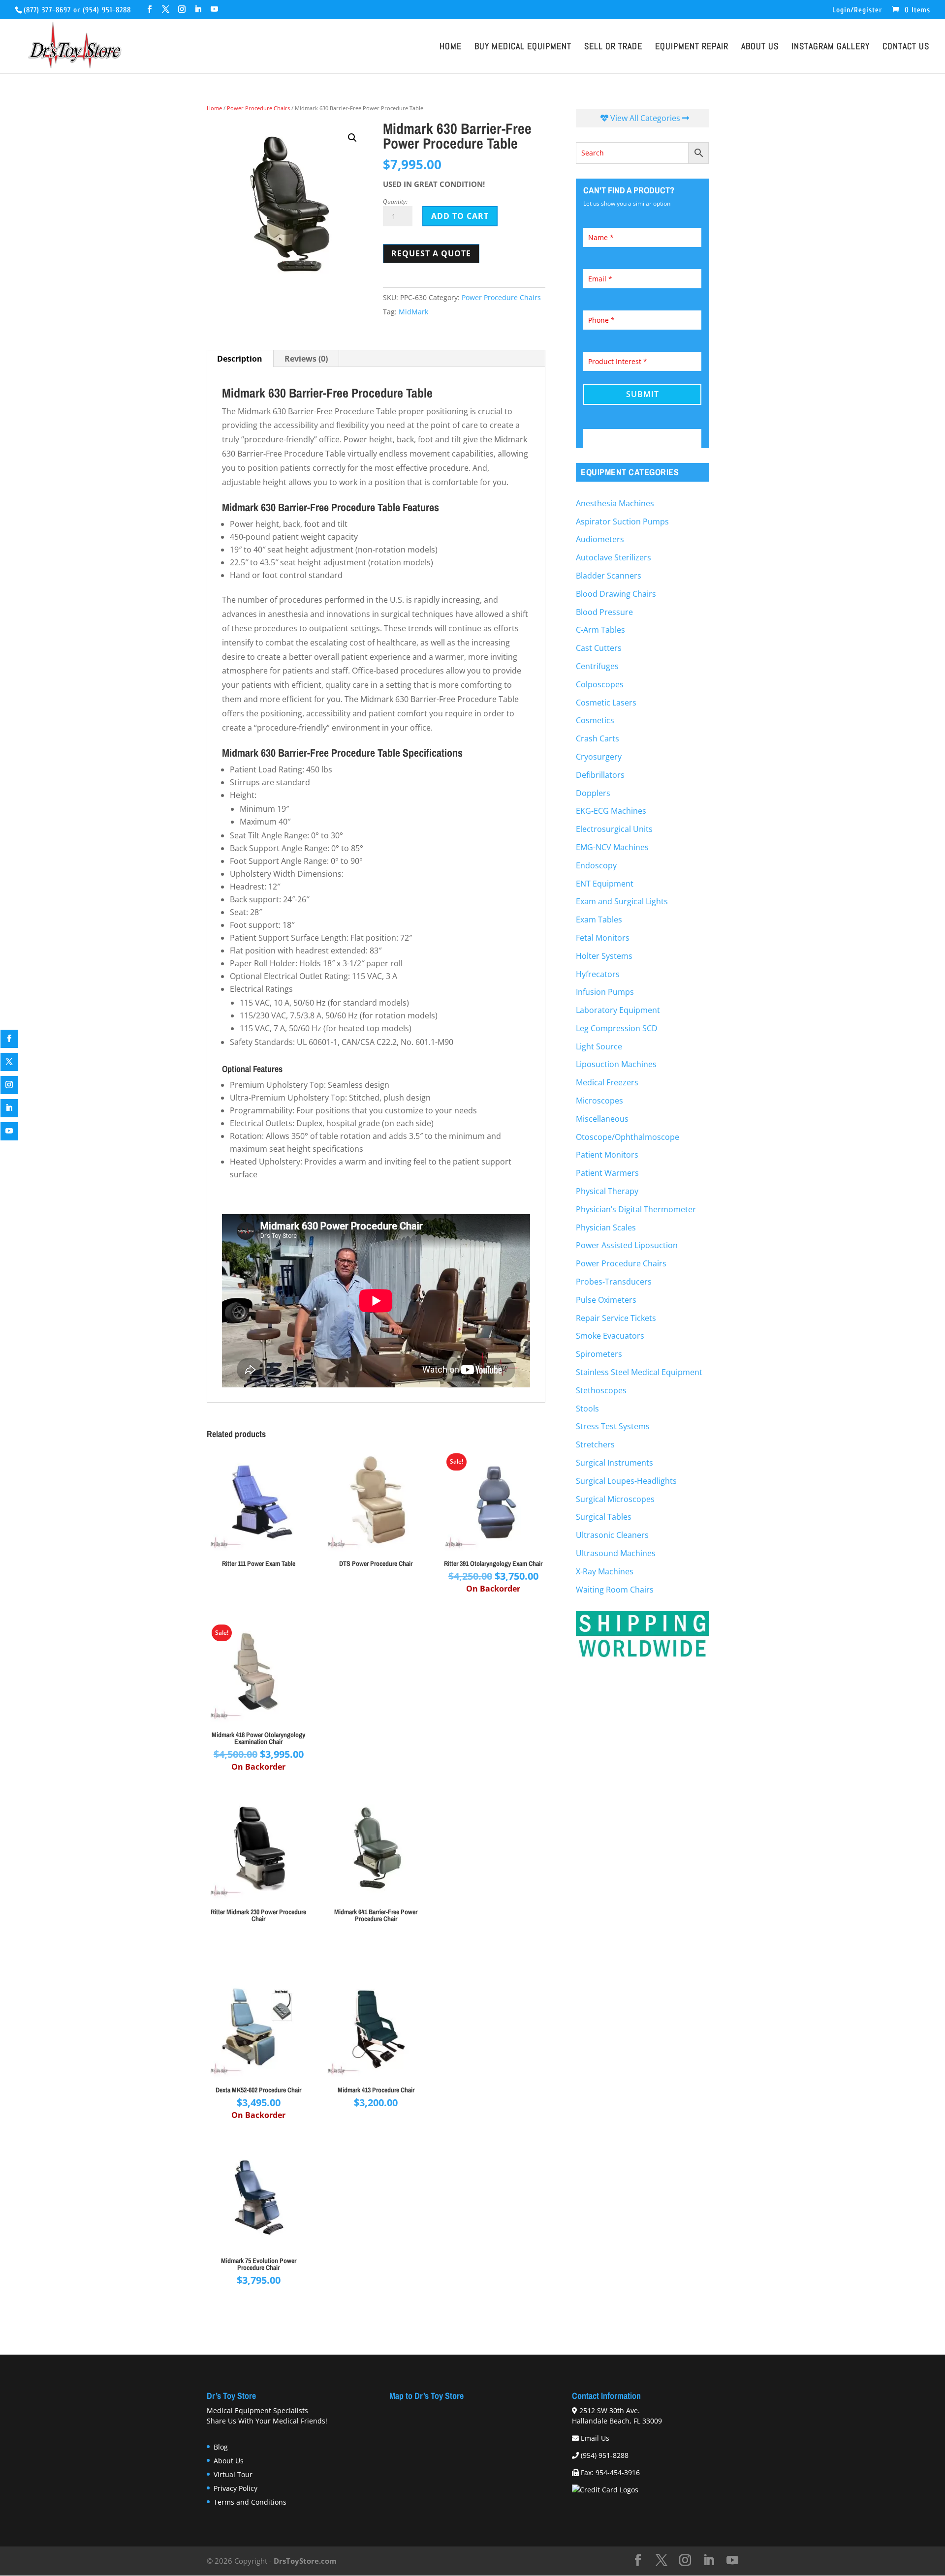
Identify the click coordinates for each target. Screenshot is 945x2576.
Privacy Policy (236, 2488)
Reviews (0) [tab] (306, 359)
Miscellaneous (602, 1119)
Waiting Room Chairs (615, 1590)
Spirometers (599, 1354)
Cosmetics (595, 720)
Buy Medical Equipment (523, 48)
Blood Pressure (604, 612)
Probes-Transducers (614, 1282)
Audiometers (600, 539)
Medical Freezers (607, 1082)
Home (451, 48)
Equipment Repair (692, 48)
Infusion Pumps (605, 992)
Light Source (599, 1046)
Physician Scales (606, 1227)
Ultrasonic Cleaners (612, 1535)
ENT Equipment (605, 884)
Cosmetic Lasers (606, 703)
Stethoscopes (601, 1390)
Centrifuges (597, 666)
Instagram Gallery (831, 48)
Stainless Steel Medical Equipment (639, 1372)
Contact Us (906, 48)
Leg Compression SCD (617, 1028)
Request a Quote (431, 253)
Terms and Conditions (250, 2502)
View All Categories (645, 118)
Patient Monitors (607, 1155)
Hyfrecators (598, 974)
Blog (221, 2447)
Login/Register (857, 10)
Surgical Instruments (614, 1463)
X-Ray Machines (605, 1571)
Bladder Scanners (609, 576)
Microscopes (599, 1101)
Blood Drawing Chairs (616, 594)
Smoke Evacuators (610, 1336)
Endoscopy (596, 865)
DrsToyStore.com (305, 2561)
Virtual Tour (233, 2474)
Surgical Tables (604, 1517)
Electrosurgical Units (614, 829)
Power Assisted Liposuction (627, 1245)
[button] (352, 138)
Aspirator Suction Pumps (622, 521)
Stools (587, 1409)
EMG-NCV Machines (612, 847)
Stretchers (595, 1444)
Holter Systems (604, 956)
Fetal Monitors (603, 938)
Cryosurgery (599, 757)
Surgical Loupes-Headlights (626, 1481)
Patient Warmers (607, 1173)
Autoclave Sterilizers (614, 557)
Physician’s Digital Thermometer (636, 1209)
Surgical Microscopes (615, 1499)
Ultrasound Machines (616, 1553)
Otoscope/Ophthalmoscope (628, 1137)
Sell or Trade (613, 48)
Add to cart (460, 216)
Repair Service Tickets (616, 1318)
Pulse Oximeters (606, 1300)
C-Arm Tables (600, 630)
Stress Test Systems (613, 1426)
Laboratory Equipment (618, 1010)
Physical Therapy (607, 1191)
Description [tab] (240, 359)
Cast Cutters (599, 648)
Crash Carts (598, 738)
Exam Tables (599, 920)
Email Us (595, 2438)
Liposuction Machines (616, 1064)
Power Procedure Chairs (258, 108)
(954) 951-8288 (107, 10)
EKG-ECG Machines (611, 811)
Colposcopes (600, 684)
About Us (760, 48)
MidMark (413, 312)
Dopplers (593, 793)
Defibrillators (600, 775)
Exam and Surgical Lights (622, 901)
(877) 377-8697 (47, 10)
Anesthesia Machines (615, 503)
